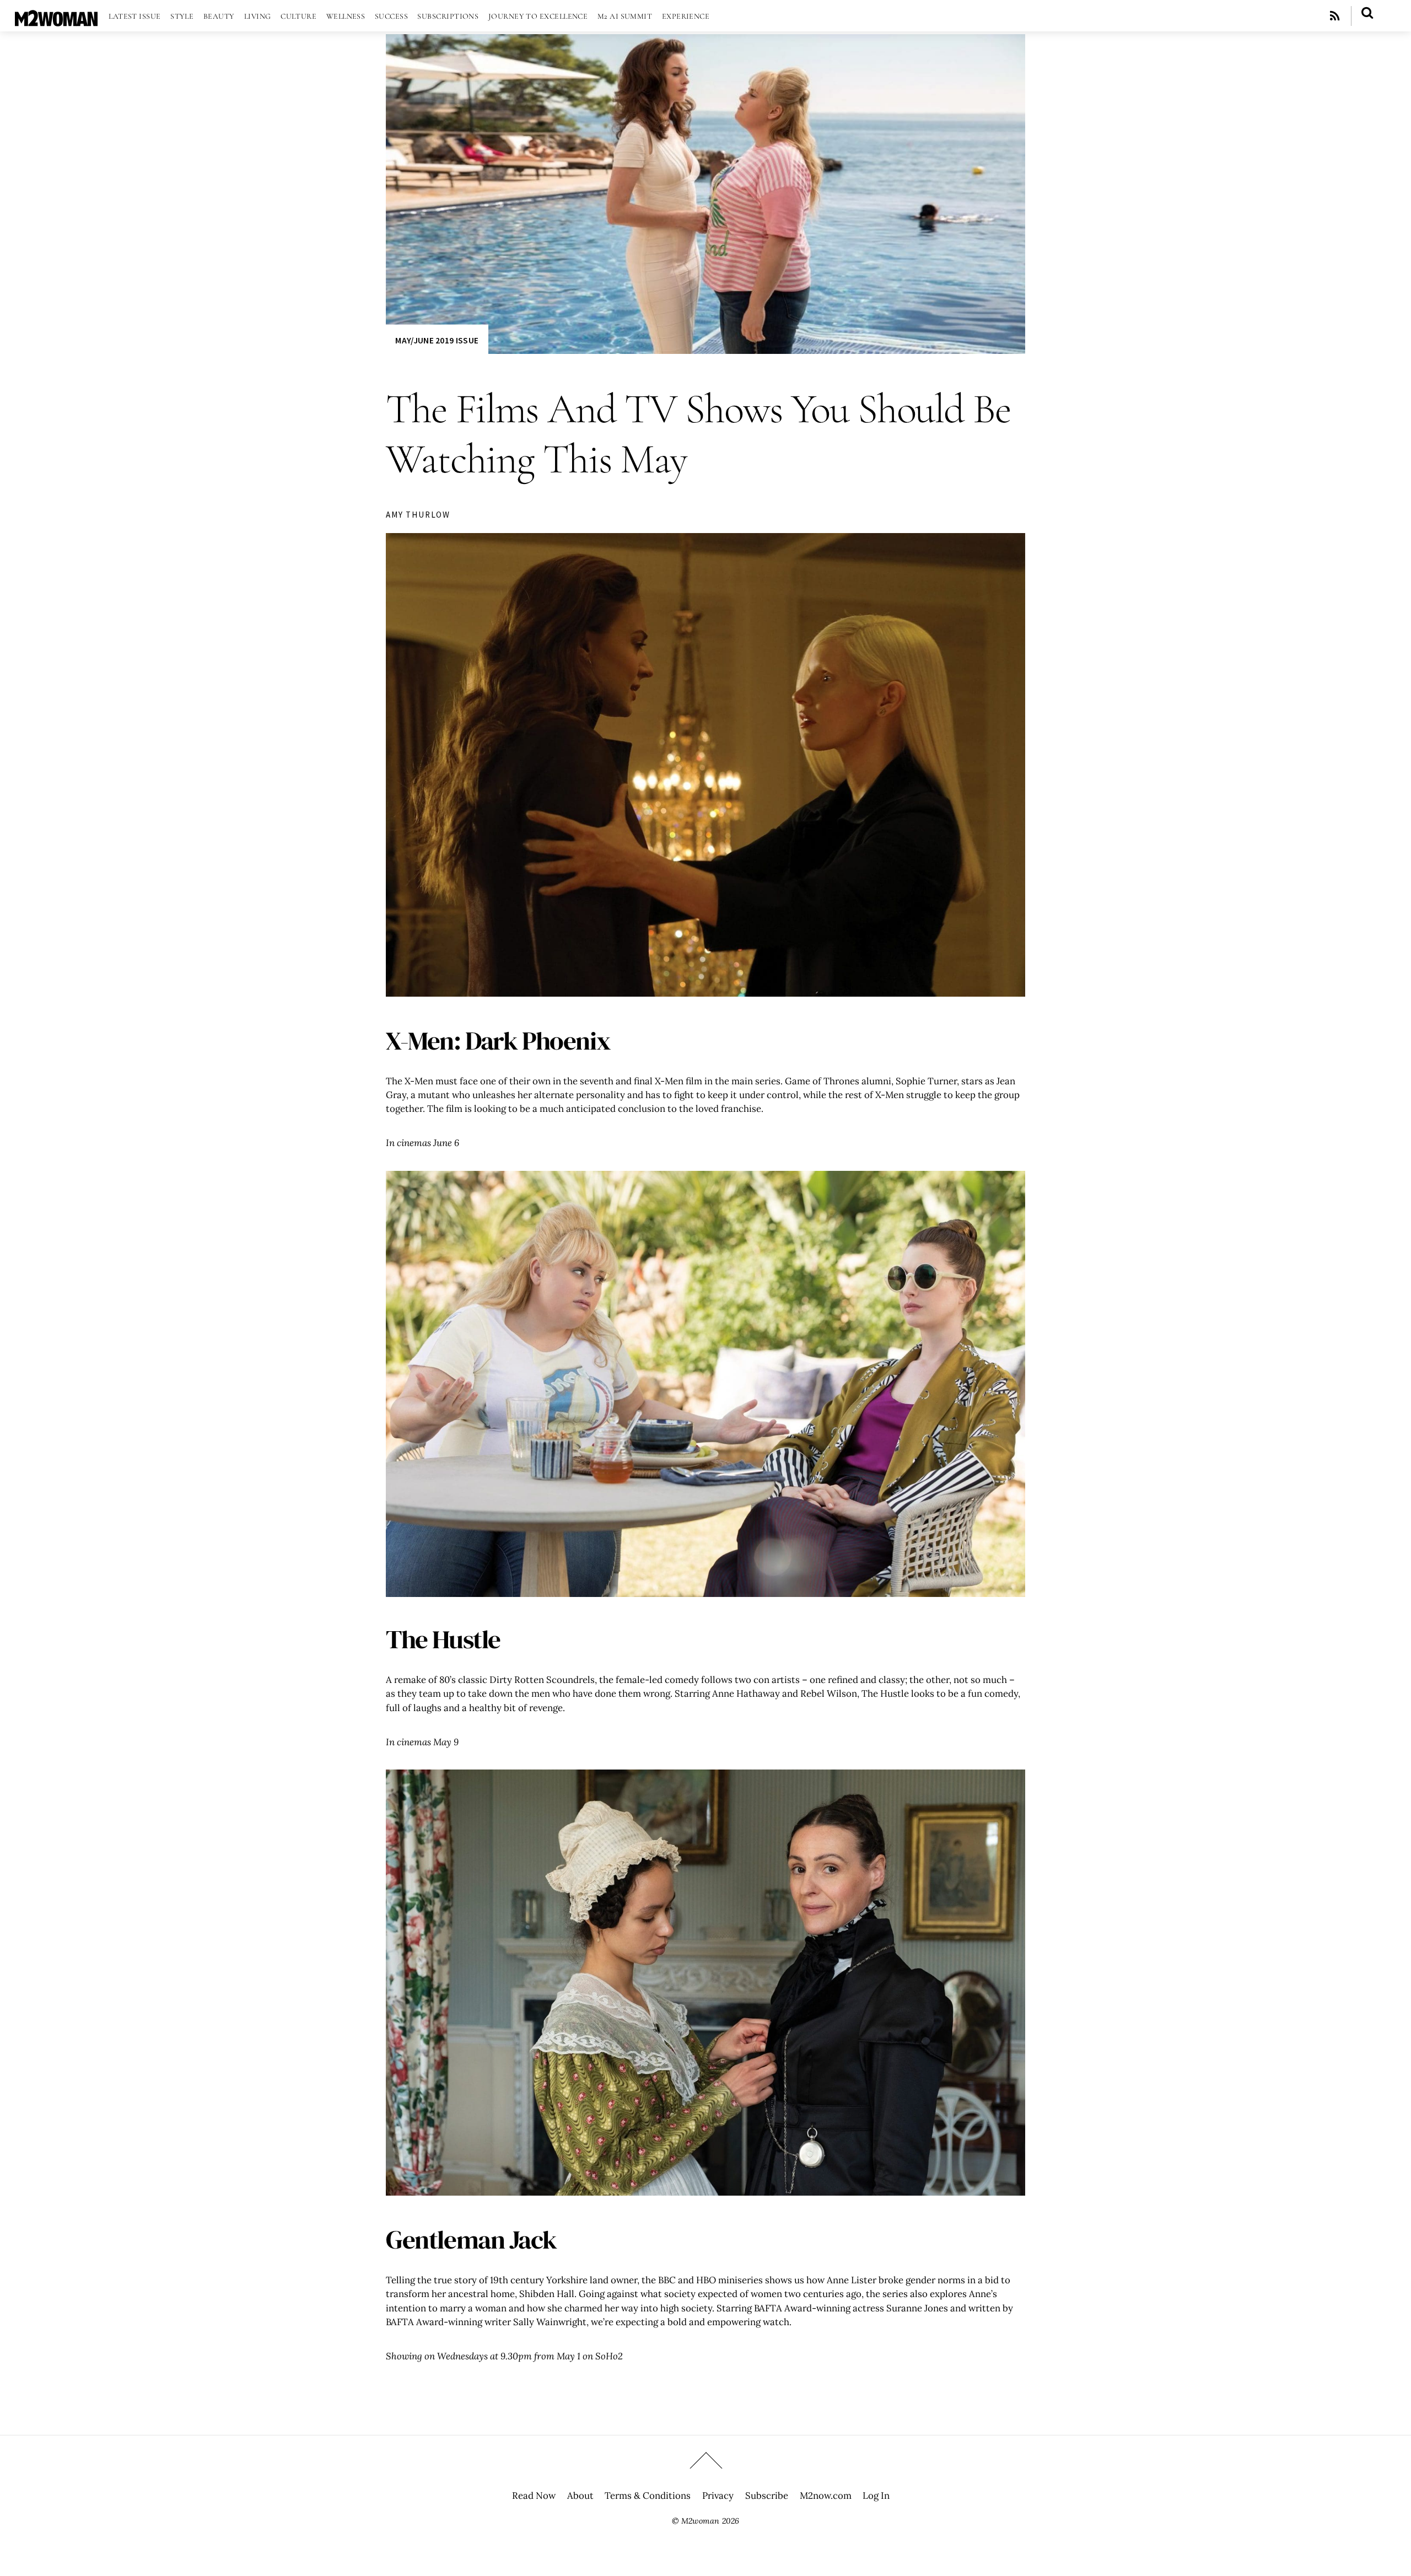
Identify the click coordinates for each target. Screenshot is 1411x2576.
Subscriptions (448, 16)
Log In (876, 2496)
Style (182, 16)
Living (258, 16)
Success (391, 16)
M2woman (700, 2521)
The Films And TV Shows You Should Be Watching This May (698, 434)
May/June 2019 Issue (437, 340)
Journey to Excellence (538, 16)
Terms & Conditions (648, 2496)
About (580, 2496)
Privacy (718, 2496)
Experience (686, 16)
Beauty (219, 16)
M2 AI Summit (625, 16)
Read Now (534, 2496)
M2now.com (826, 2496)
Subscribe (767, 2496)
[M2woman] (56, 21)
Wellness (346, 16)
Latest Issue (134, 16)
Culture (298, 16)
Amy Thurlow (418, 515)
